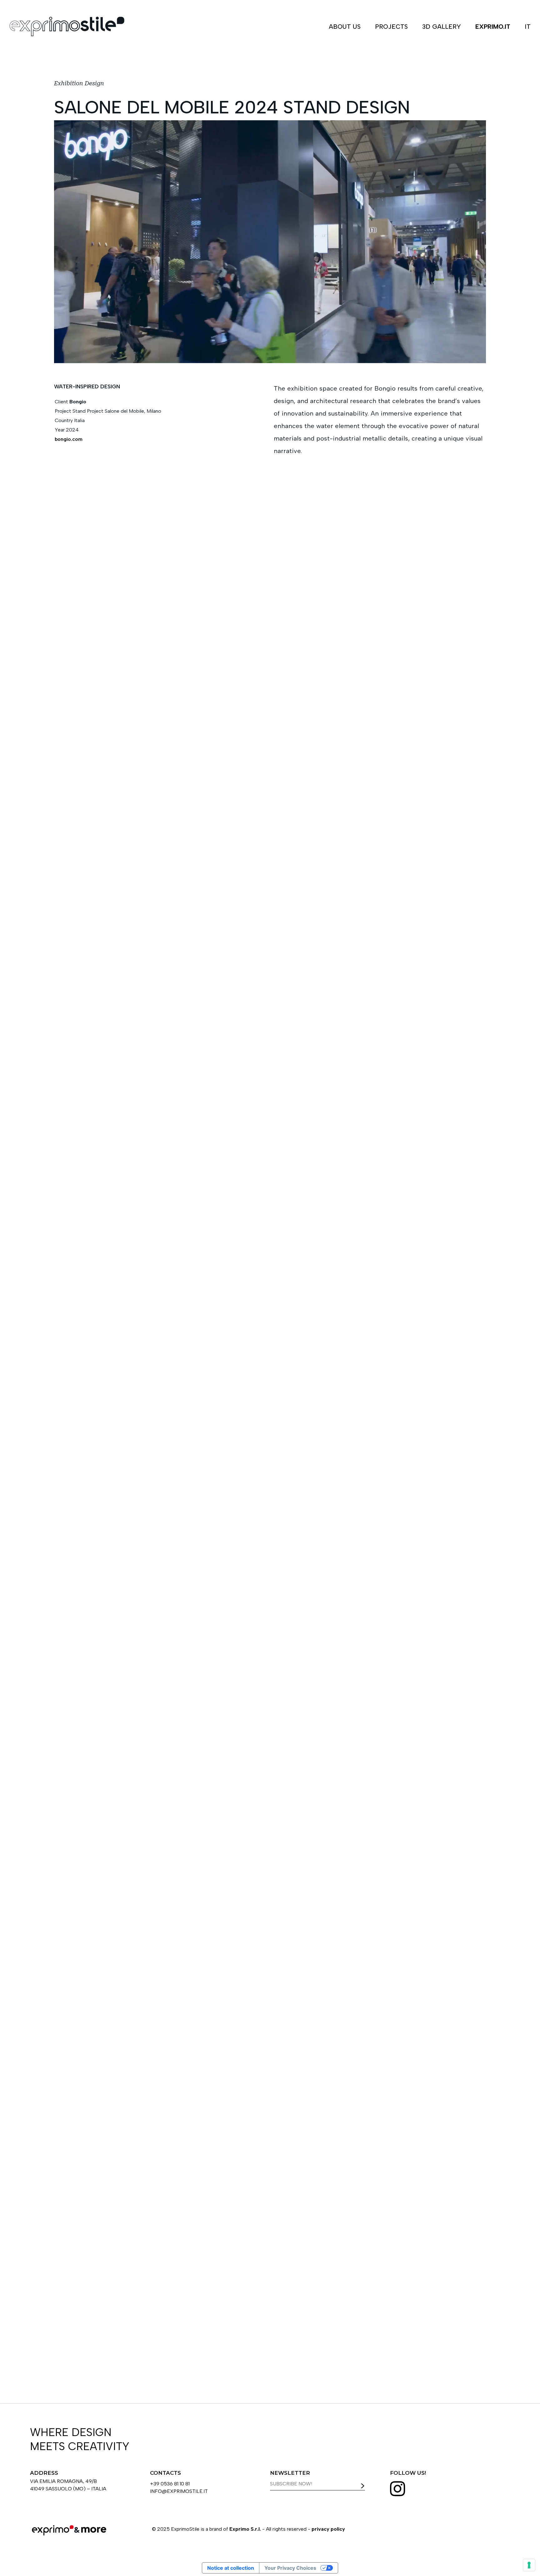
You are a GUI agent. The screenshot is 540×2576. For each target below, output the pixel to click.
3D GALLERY (442, 27)
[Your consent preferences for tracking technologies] (529, 2565)
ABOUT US (345, 27)
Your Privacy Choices (290, 2568)
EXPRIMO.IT (493, 27)
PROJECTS (391, 27)
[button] (467, 1704)
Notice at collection (231, 2568)
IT (528, 27)
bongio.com (69, 439)
